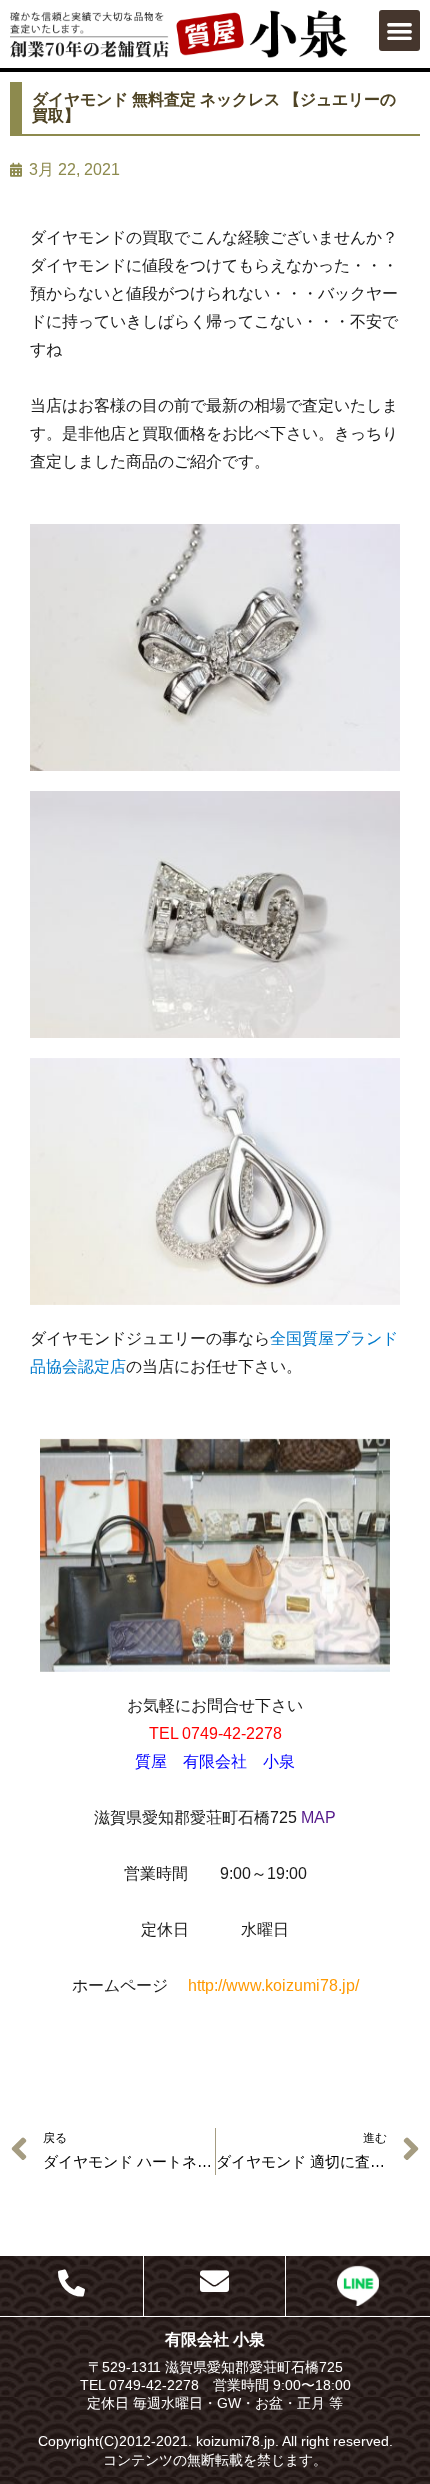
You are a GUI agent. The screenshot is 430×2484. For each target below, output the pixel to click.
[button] (399, 30)
